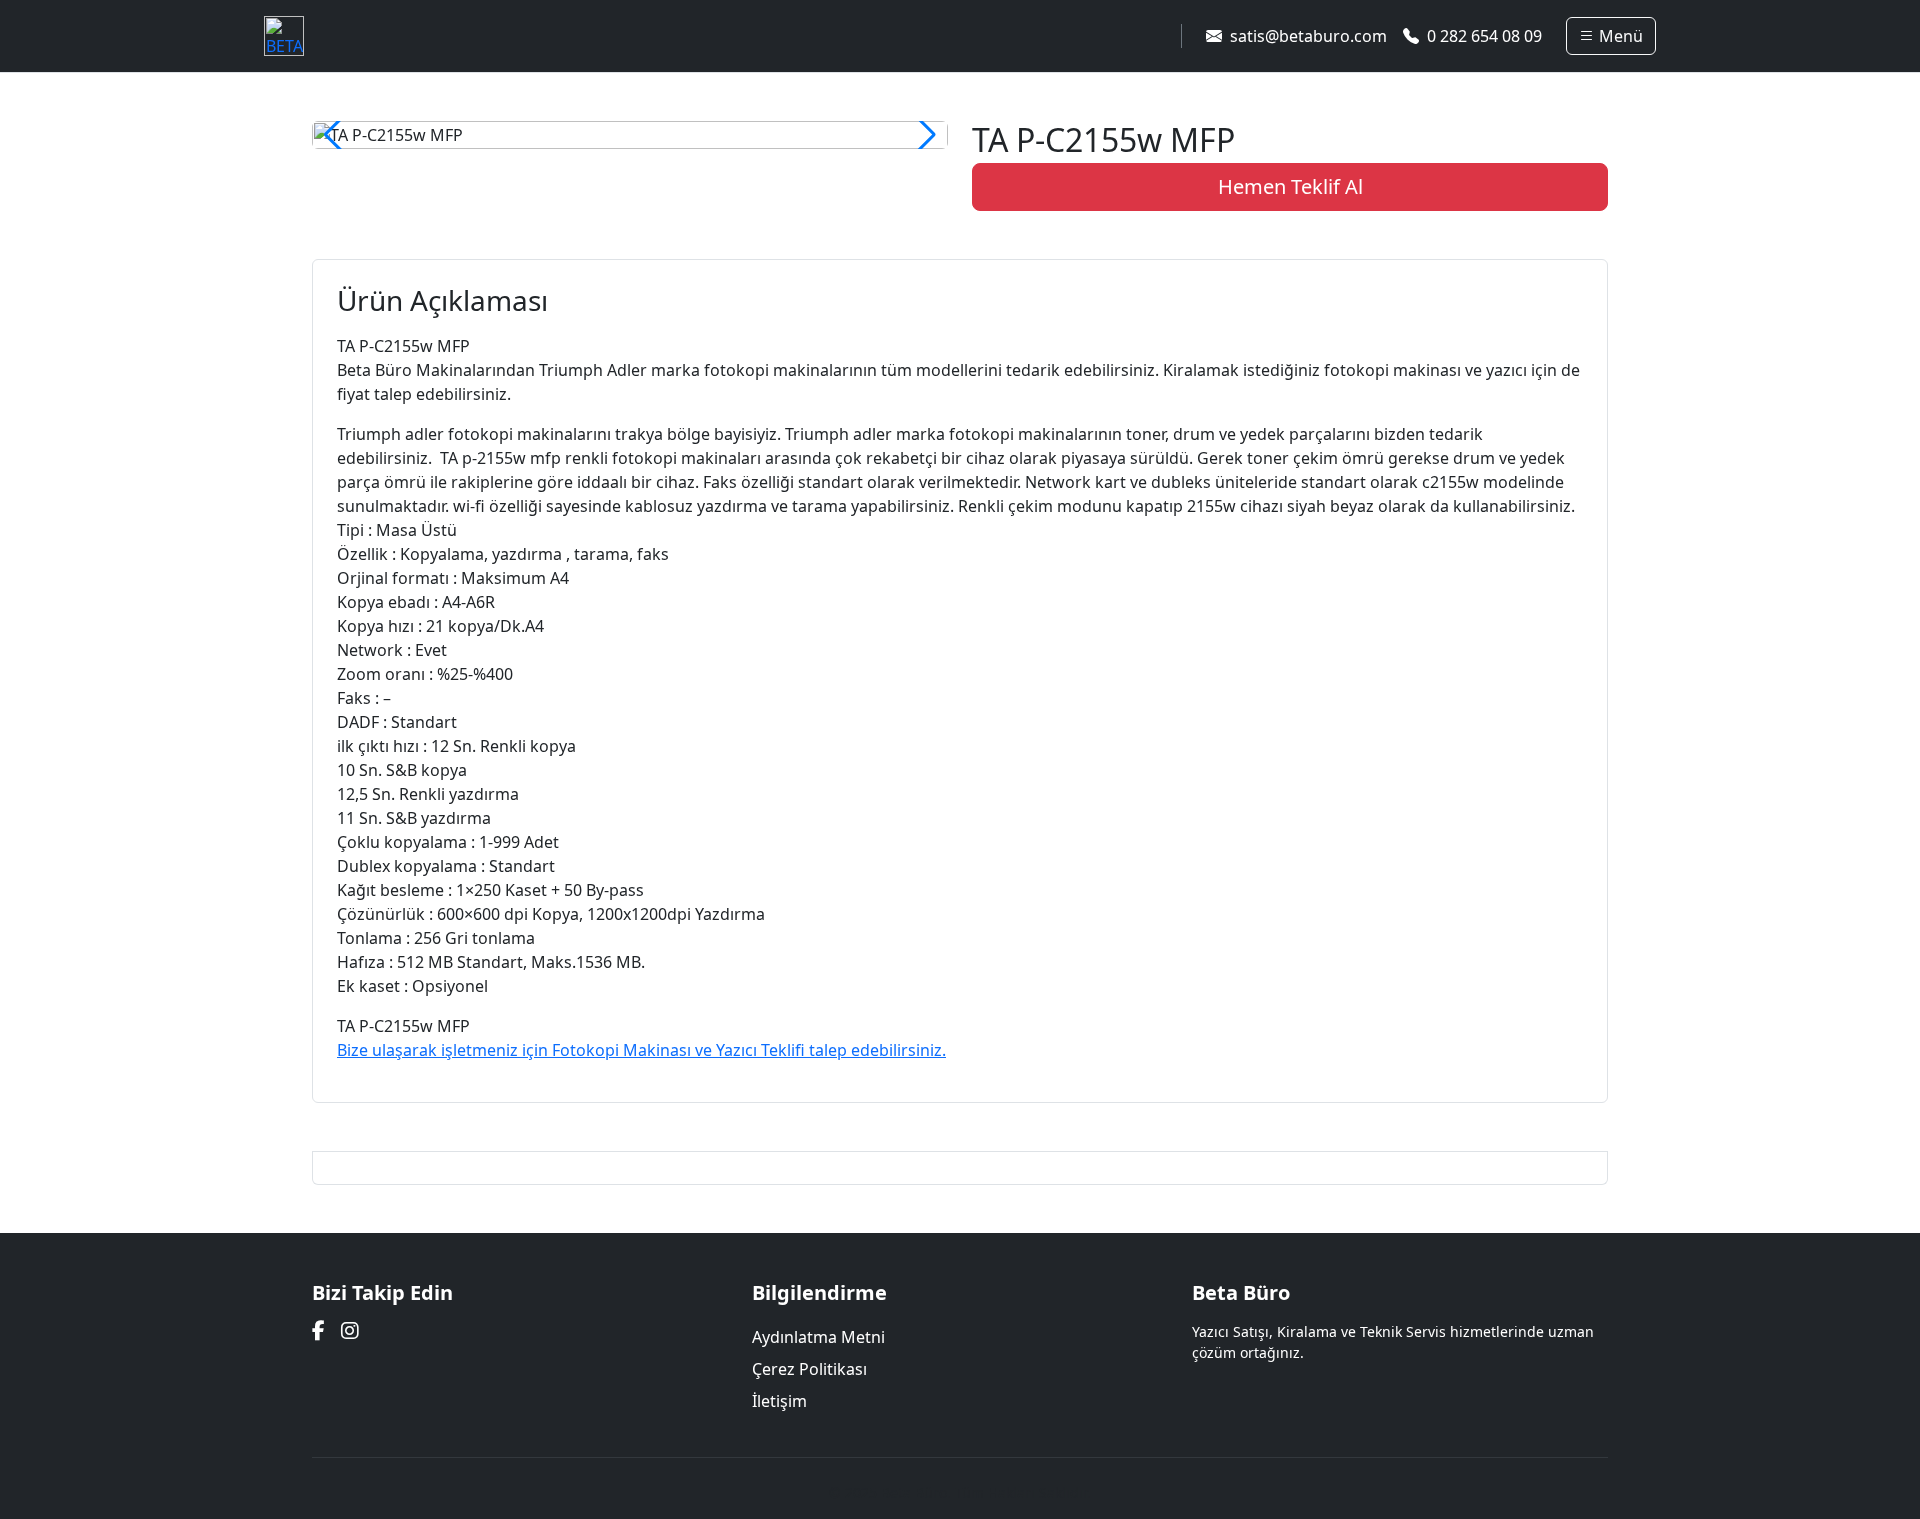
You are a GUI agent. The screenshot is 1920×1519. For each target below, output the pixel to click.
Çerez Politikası (809, 1369)
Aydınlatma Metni (818, 1337)
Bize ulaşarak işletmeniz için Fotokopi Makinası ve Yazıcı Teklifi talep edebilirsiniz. (641, 1050)
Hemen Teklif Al (1290, 186)
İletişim (779, 1401)
